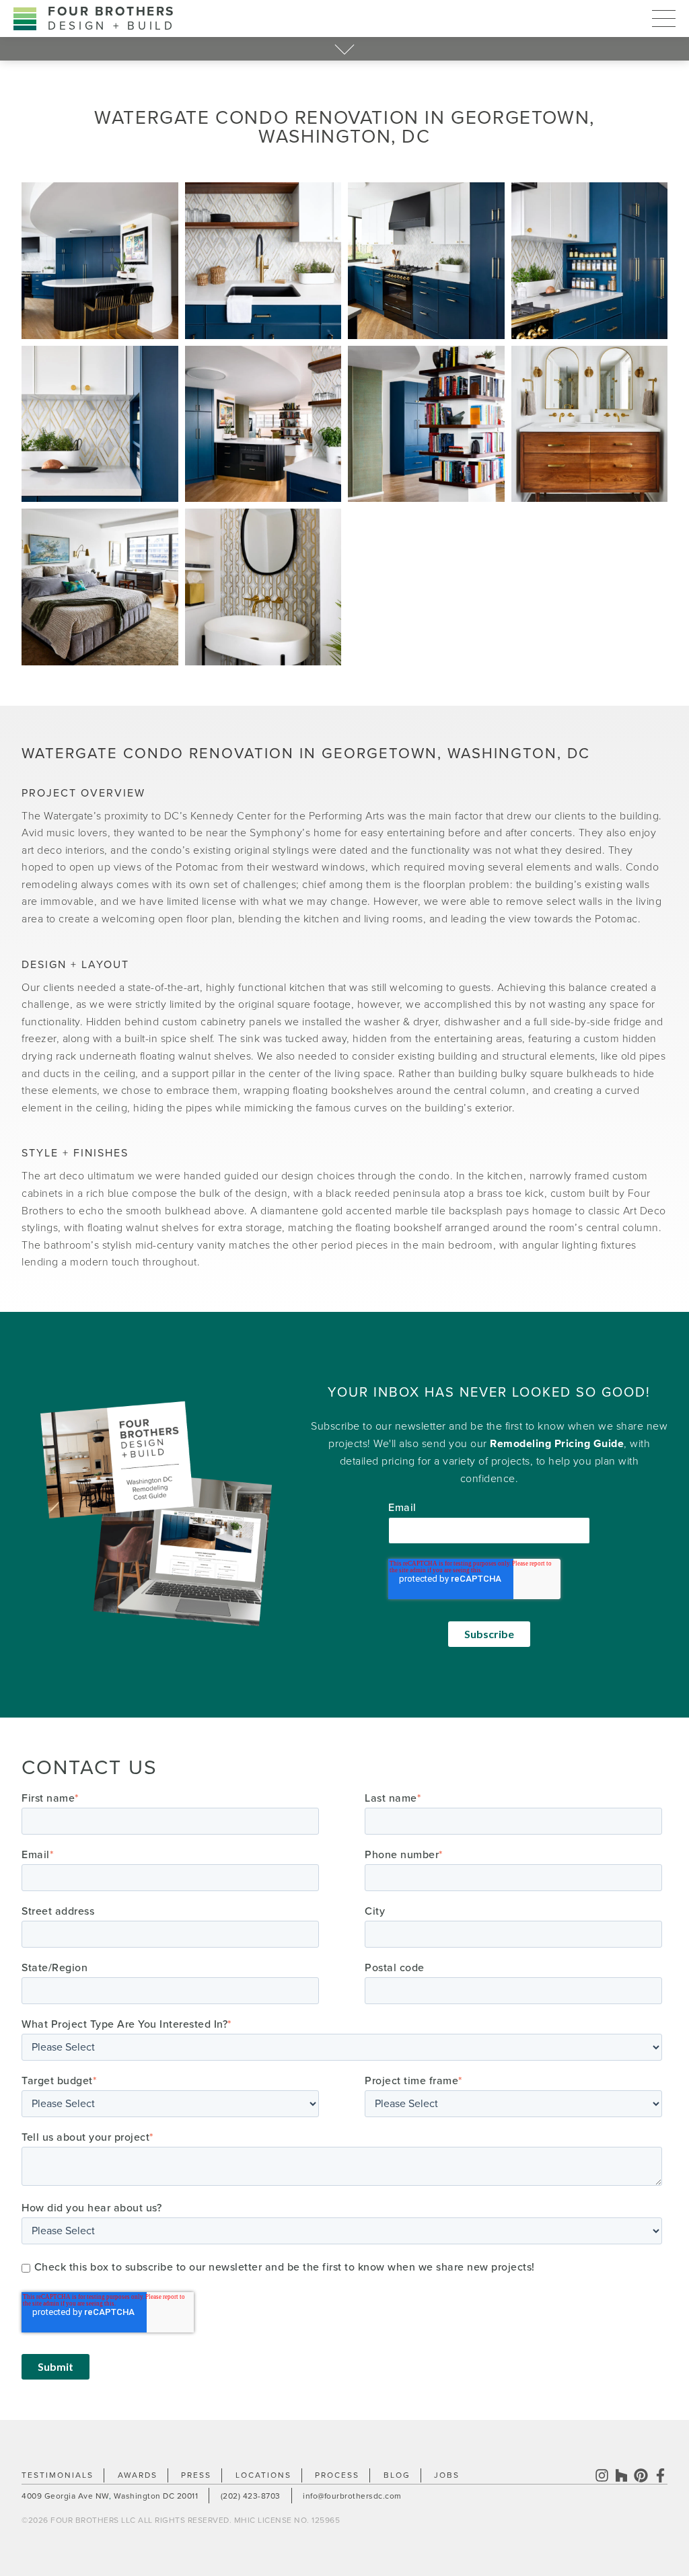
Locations (263, 2475)
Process (337, 2475)
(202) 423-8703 (251, 2496)
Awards (138, 2475)
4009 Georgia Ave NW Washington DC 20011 (110, 2496)
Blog (397, 2475)
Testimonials (58, 2475)
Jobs (447, 2475)
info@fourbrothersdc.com (352, 2496)
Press (196, 2475)
